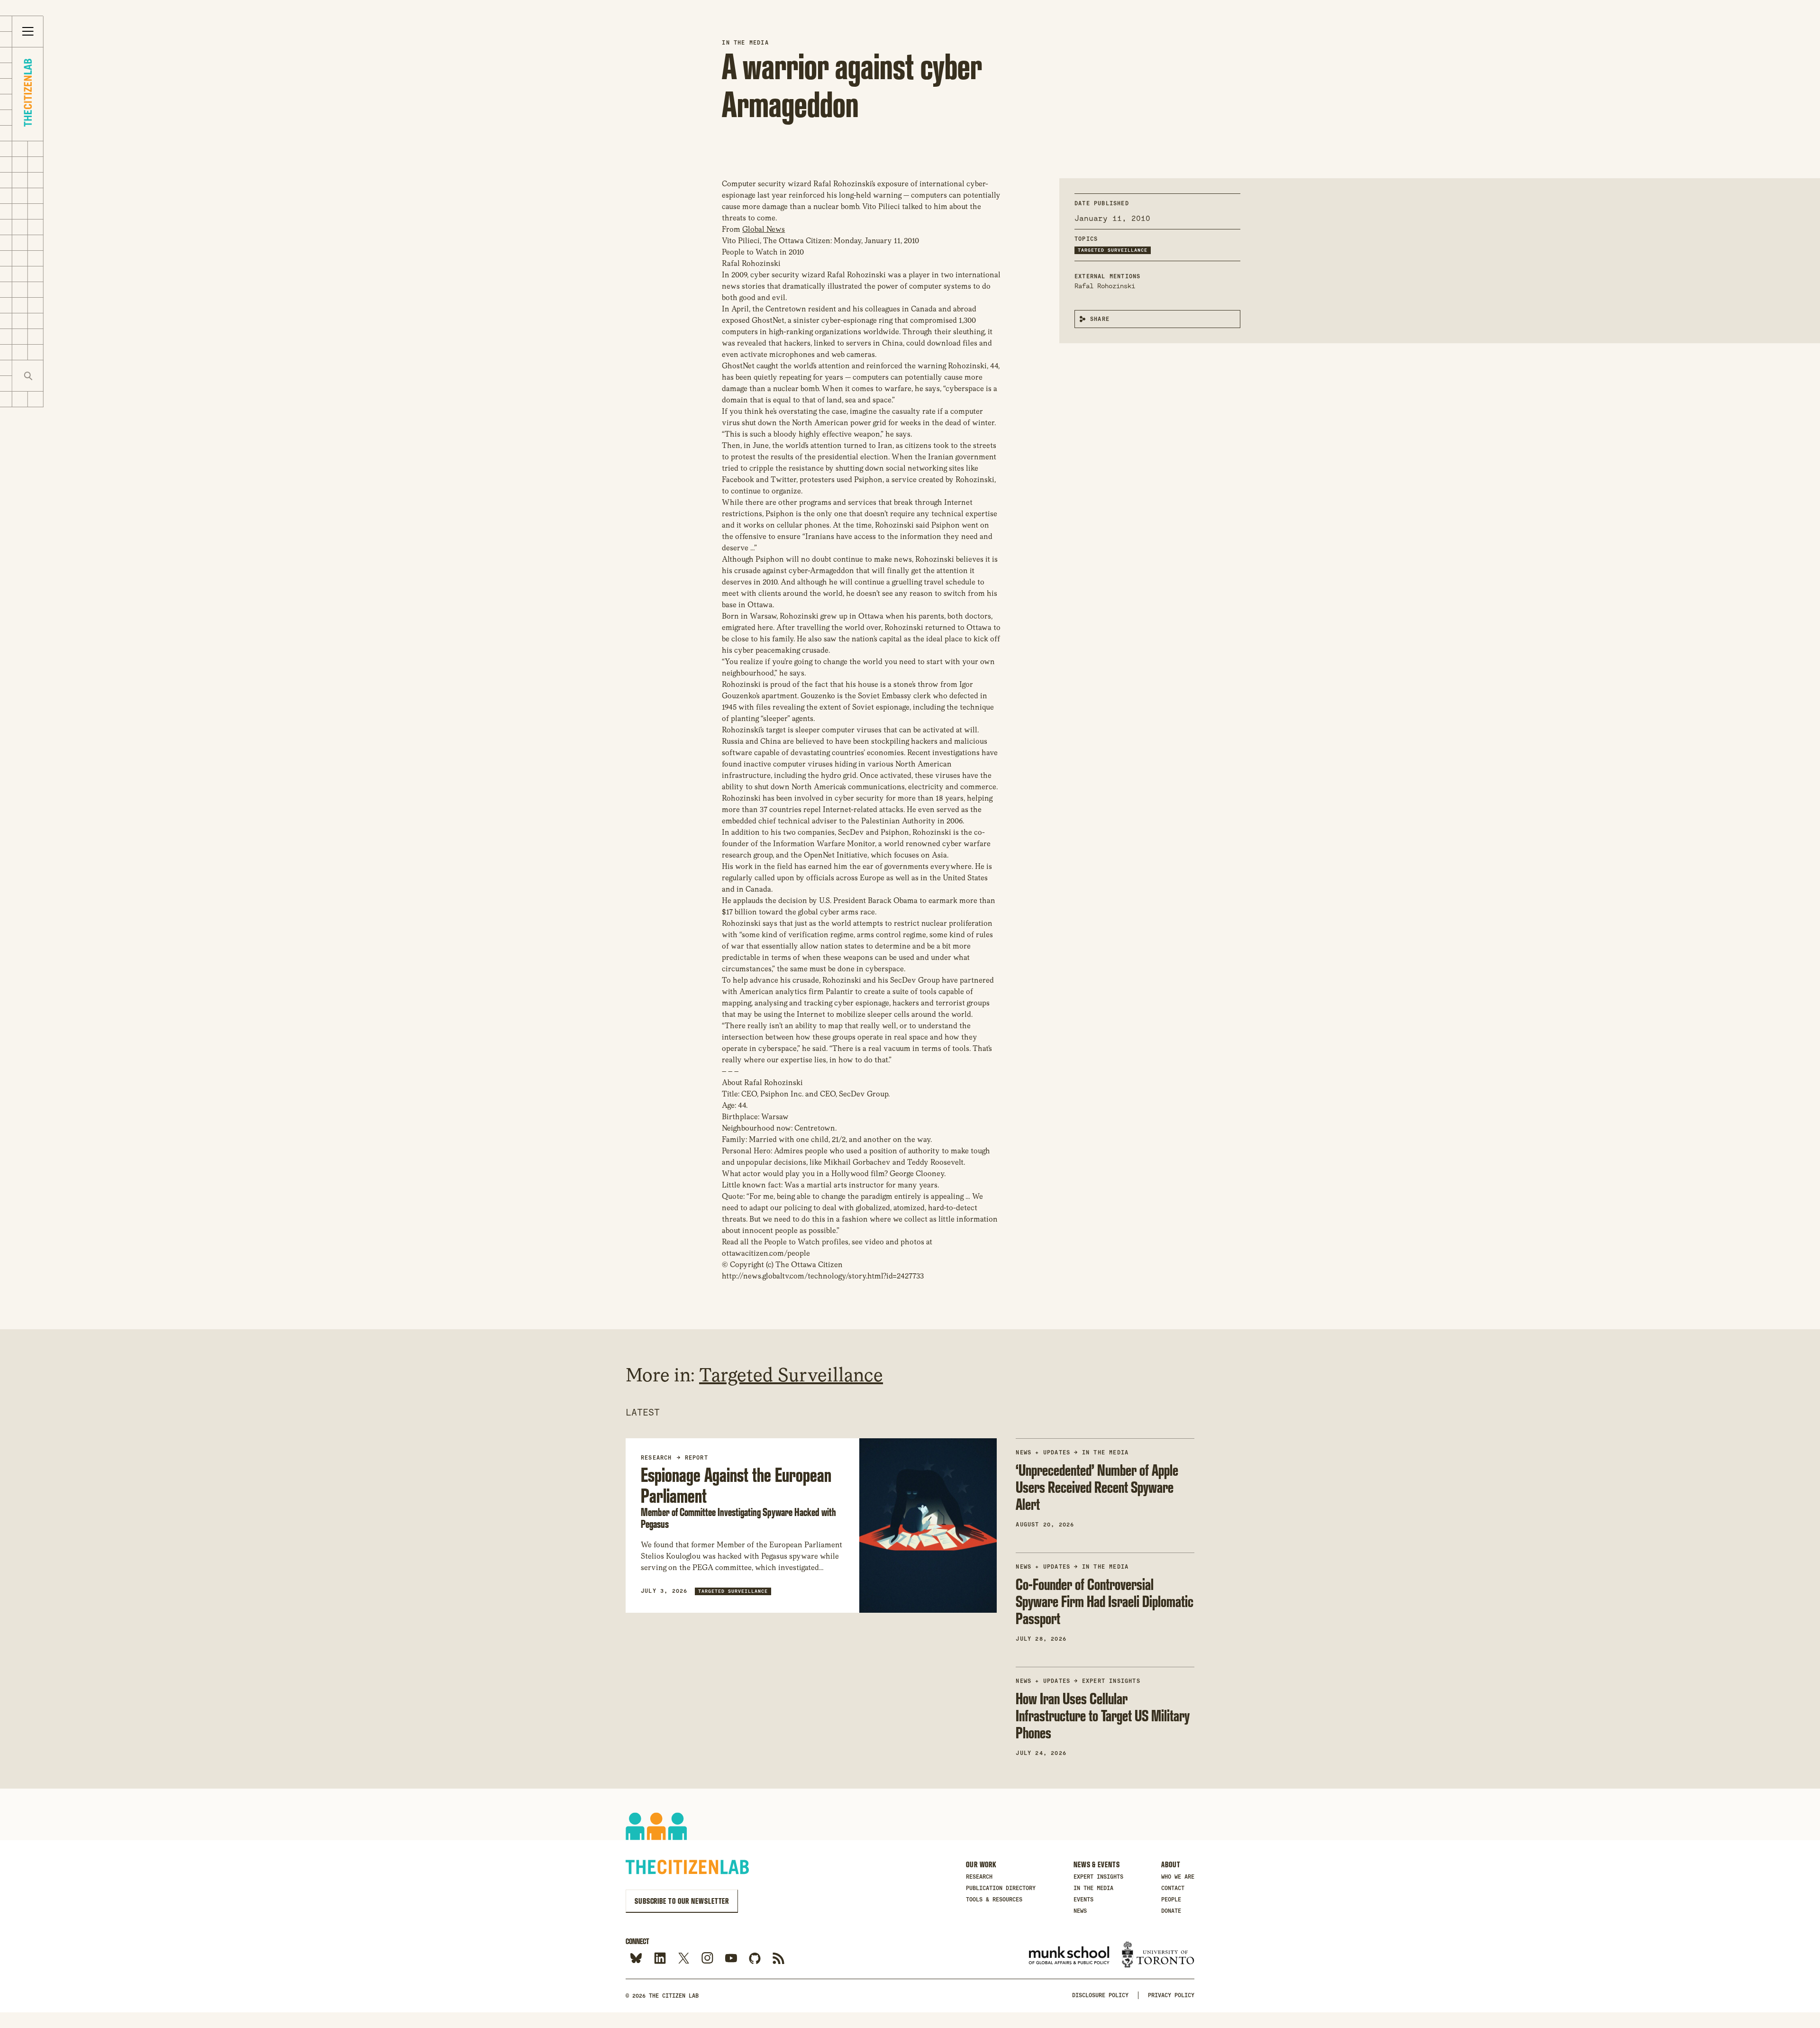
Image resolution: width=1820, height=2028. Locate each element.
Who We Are (1178, 1877)
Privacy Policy (1171, 1995)
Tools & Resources (994, 1900)
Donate (1171, 1911)
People (1171, 1900)
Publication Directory (1001, 1888)
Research (979, 1877)
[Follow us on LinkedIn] (660, 1959)
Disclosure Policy (1100, 1995)
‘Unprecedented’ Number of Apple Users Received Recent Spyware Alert (1097, 1487)
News (1080, 1911)
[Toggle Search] (28, 376)
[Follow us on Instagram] (707, 1959)
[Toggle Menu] (28, 32)
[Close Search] (59, 376)
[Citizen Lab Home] (28, 94)
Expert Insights (1111, 1681)
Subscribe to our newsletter (682, 1901)
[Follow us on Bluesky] (636, 1959)
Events (1083, 1900)
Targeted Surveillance (1113, 250)
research (656, 1458)
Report (696, 1458)
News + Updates (1043, 1452)
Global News (764, 229)
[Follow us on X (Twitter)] (684, 1959)
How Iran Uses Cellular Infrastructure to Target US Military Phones (1103, 1715)
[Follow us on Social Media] (755, 1959)
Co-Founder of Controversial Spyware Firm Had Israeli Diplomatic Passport (1105, 1601)
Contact (1173, 1888)
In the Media (745, 43)
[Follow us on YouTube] (731, 1959)
